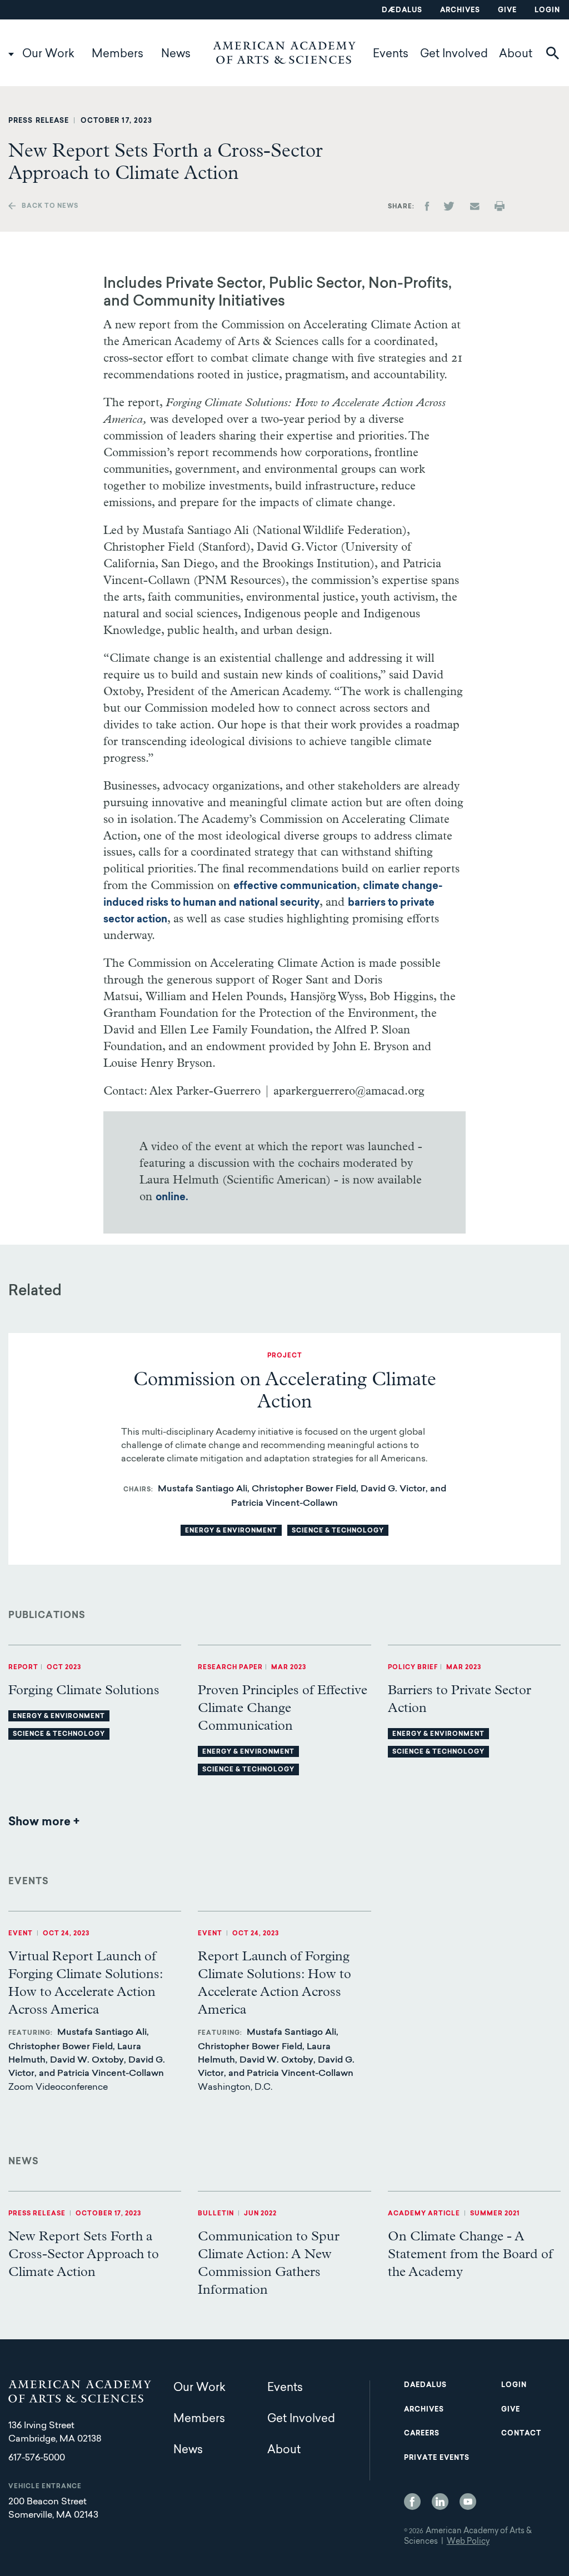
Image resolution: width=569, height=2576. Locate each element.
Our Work (48, 54)
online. (172, 1198)
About (516, 54)
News (176, 54)
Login (547, 11)
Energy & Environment (231, 1531)
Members (118, 54)
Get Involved (454, 54)
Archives (460, 11)
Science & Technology (338, 1531)
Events (391, 54)
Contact (521, 2434)
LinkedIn (440, 2502)
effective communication (295, 887)
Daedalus (425, 2385)
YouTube (468, 2502)
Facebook (412, 2502)
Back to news (50, 206)
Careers (422, 2434)
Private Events (437, 2458)
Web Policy (468, 2542)
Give (507, 11)
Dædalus (402, 11)
